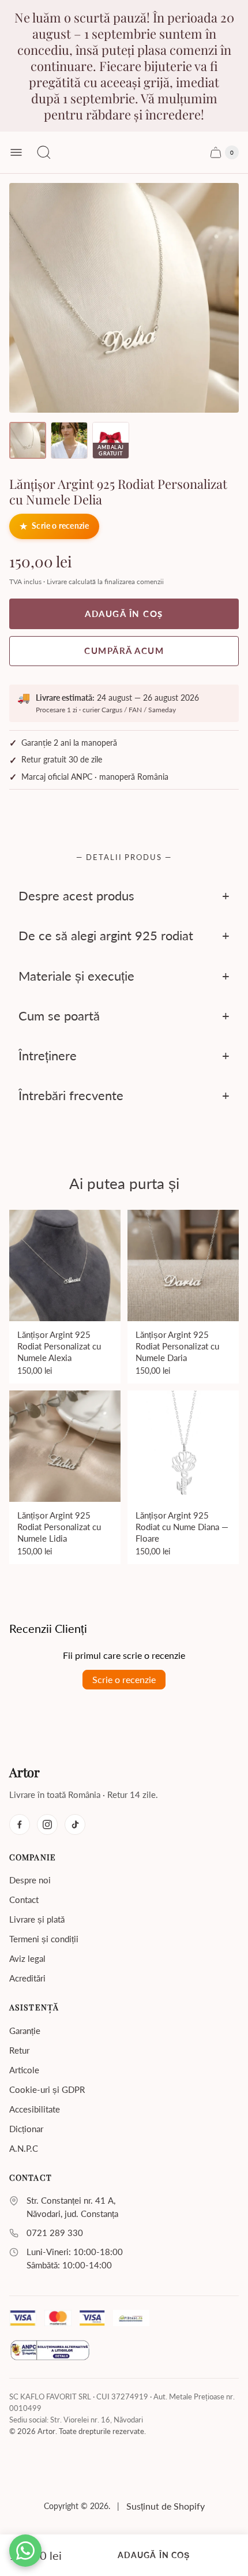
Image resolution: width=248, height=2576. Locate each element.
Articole (24, 2070)
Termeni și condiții (44, 1939)
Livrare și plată (37, 1919)
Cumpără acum (124, 650)
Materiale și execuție (76, 975)
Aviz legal (27, 1958)
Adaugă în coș (154, 2555)
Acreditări (27, 1978)
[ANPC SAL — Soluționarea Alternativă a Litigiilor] (50, 2352)
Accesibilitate (35, 2109)
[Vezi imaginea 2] (69, 440)
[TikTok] (75, 1824)
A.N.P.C (24, 2148)
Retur (19, 2050)
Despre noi (30, 1880)
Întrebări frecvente (71, 1095)
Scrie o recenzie (60, 526)
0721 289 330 (55, 2233)
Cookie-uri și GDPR (47, 2089)
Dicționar (26, 2129)
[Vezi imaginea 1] (28, 440)
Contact (24, 1900)
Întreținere (48, 1055)
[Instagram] (47, 1824)
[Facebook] (20, 1824)
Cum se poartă (59, 1016)
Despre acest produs (76, 896)
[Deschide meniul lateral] (16, 152)
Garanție (25, 2031)
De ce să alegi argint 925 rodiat (106, 935)
